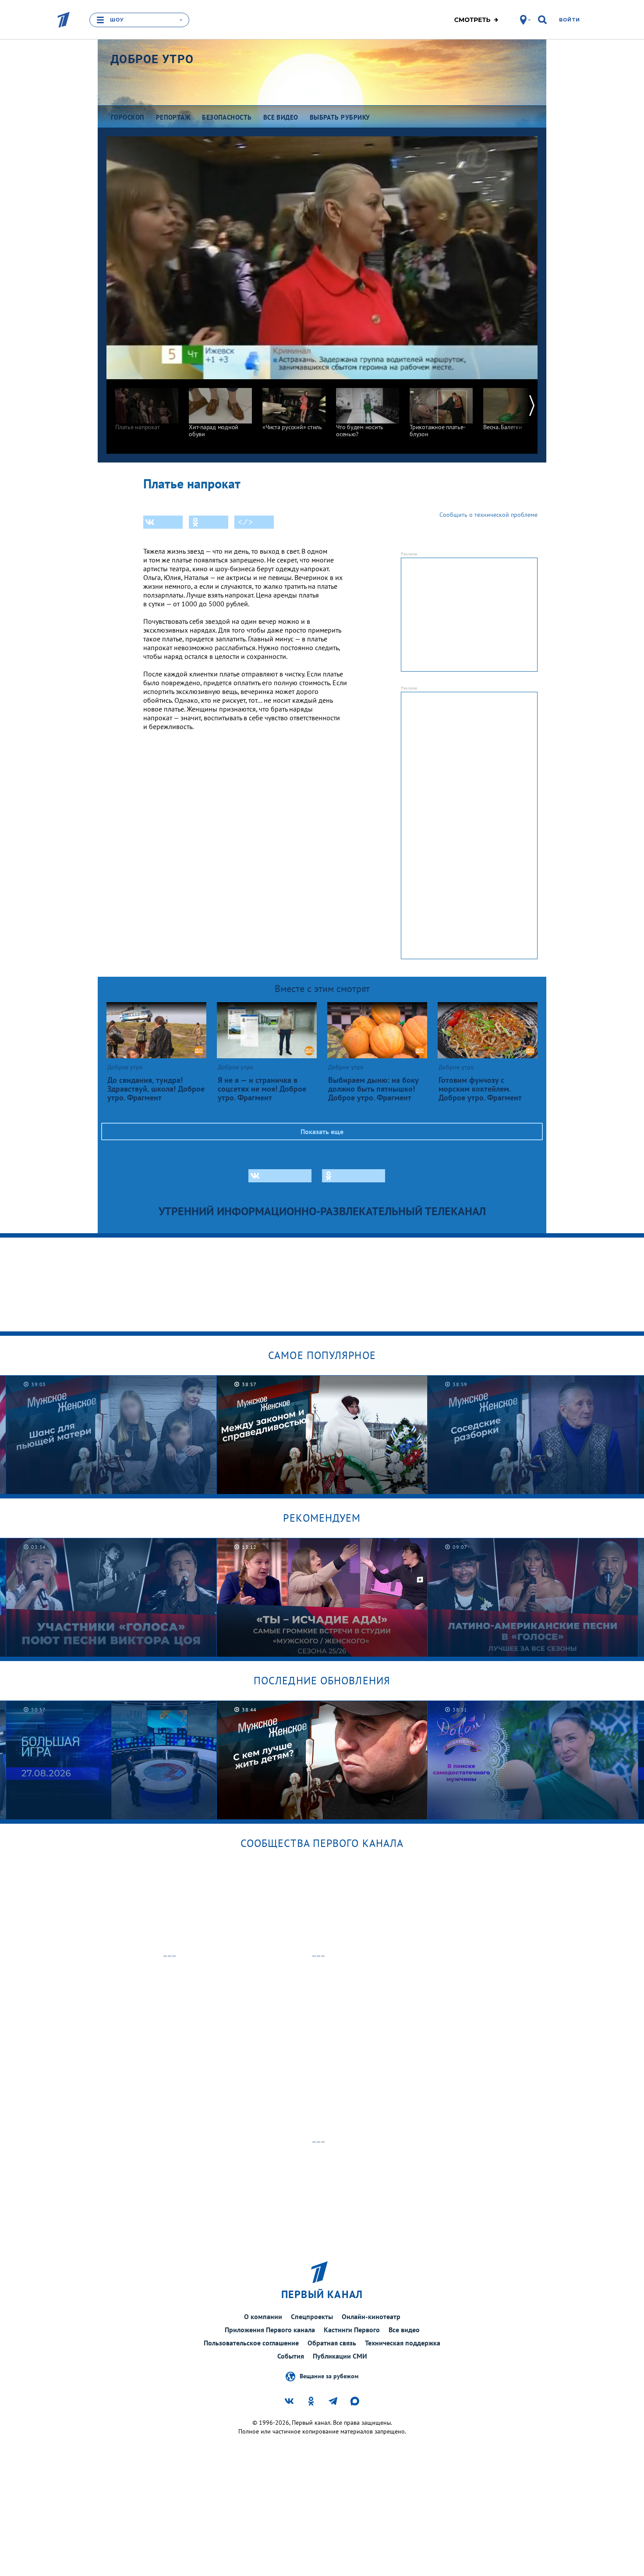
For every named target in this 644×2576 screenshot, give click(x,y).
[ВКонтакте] (163, 522)
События (291, 2356)
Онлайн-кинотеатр (371, 2316)
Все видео (404, 2330)
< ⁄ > (245, 522)
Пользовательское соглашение (251, 2343)
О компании (263, 2316)
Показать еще (322, 1131)
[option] (147, 405)
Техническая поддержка (403, 2343)
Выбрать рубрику (340, 117)
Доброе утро (152, 59)
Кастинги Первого (352, 2330)
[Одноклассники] (209, 522)
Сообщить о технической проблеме (488, 515)
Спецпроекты (312, 2316)
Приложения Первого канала (270, 2330)
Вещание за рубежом (329, 2376)
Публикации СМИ (340, 2356)
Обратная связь (332, 2343)
